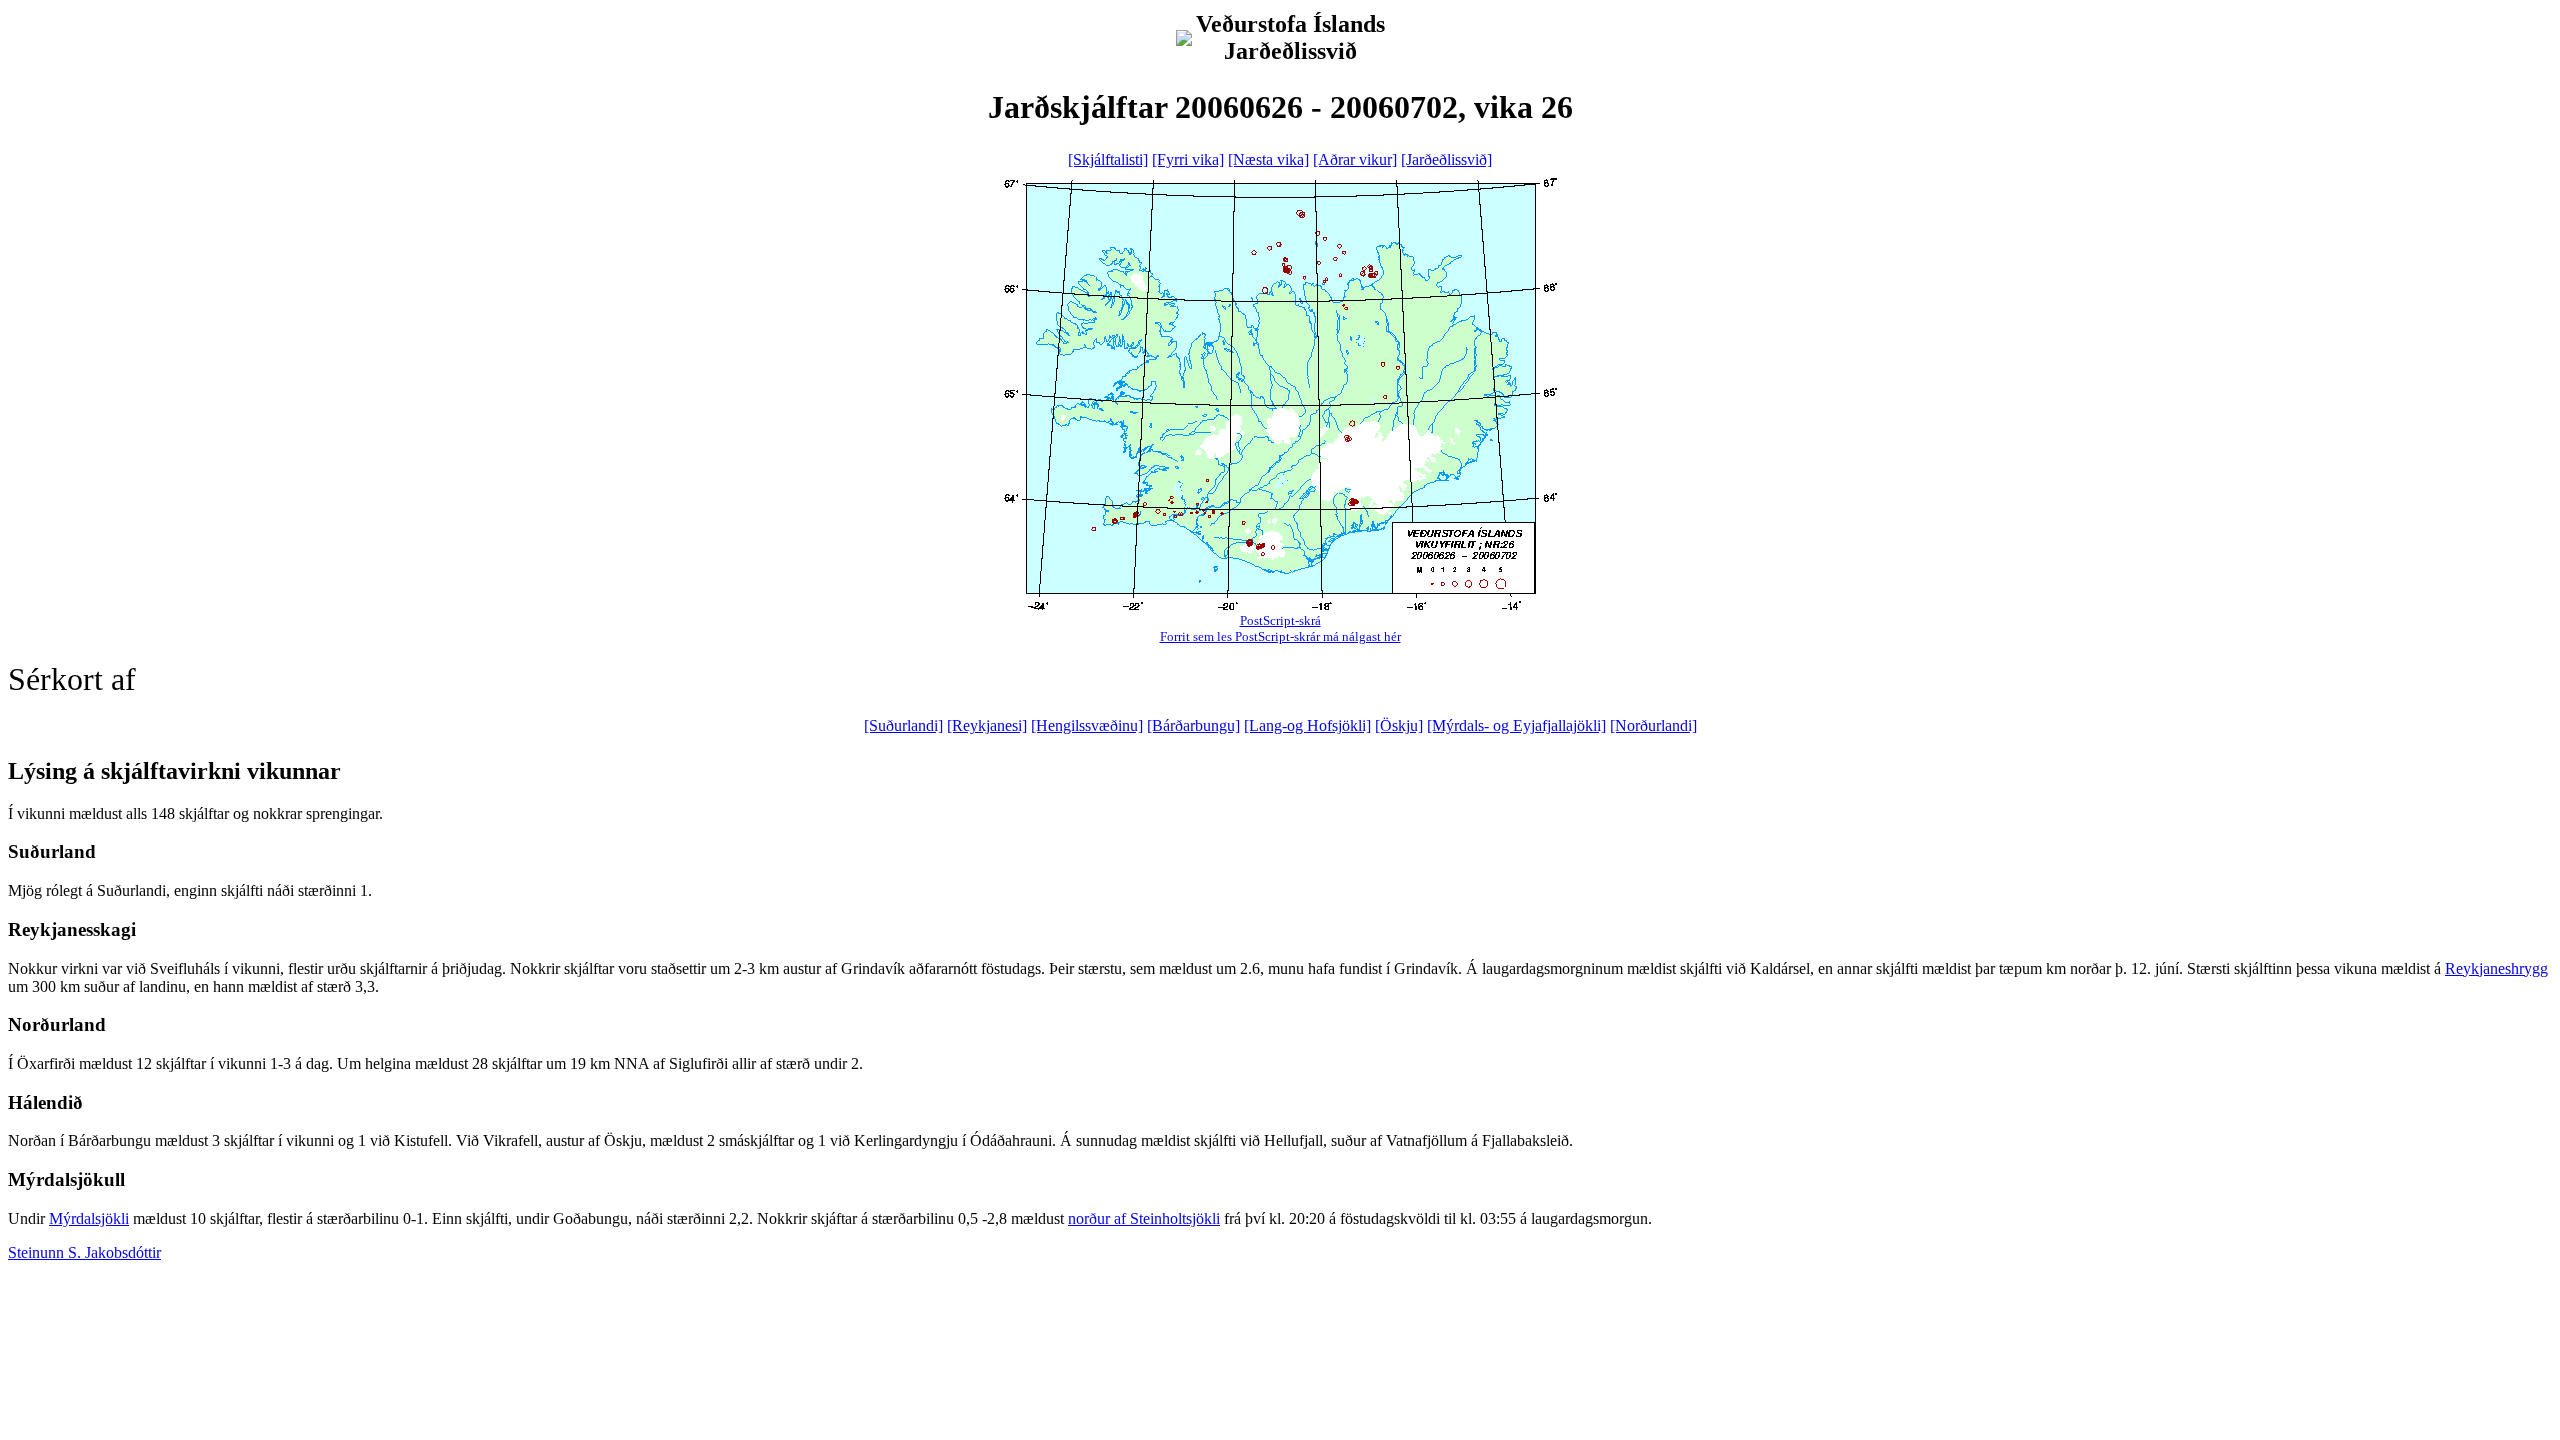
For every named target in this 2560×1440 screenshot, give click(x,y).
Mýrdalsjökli (89, 1218)
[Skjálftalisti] (1108, 159)
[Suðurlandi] (903, 725)
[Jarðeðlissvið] (1446, 159)
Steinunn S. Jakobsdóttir (84, 1252)
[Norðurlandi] (1653, 725)
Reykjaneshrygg (2496, 968)
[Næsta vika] (1268, 159)
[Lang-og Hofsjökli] (1307, 725)
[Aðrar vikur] (1355, 159)
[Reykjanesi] (987, 725)
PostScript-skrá (1280, 620)
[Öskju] (1399, 725)
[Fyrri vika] (1188, 159)
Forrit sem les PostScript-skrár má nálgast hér (1280, 636)
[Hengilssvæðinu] (1087, 725)
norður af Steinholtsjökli (1144, 1218)
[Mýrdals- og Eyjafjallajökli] (1516, 725)
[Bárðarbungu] (1193, 725)
